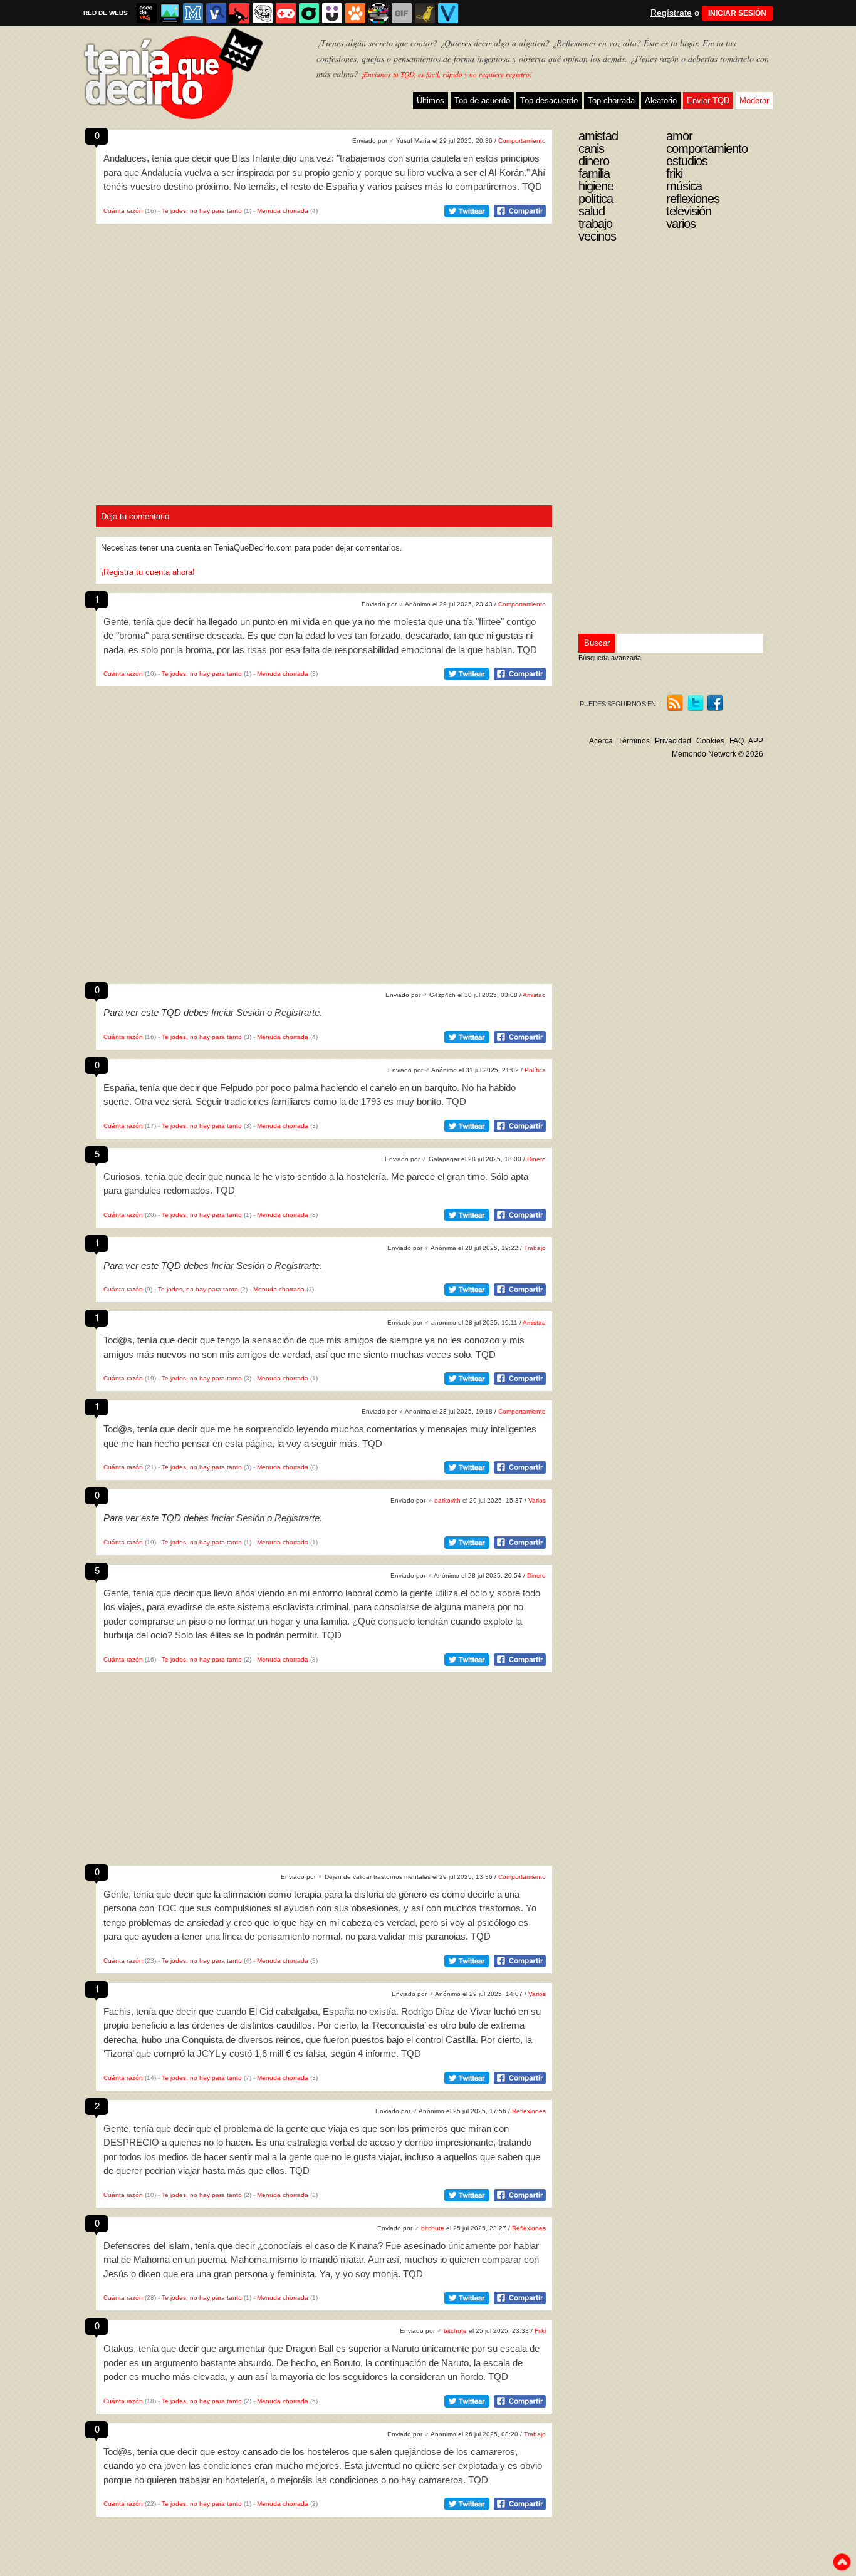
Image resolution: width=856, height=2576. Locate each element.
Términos (634, 741)
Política (535, 1070)
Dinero (536, 1159)
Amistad (534, 995)
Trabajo (535, 1248)
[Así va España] (239, 13)
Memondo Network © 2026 (718, 754)
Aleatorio (661, 101)
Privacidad (673, 741)
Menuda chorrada (283, 211)
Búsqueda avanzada (610, 658)
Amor (679, 136)
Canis (591, 148)
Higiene (596, 186)
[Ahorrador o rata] (425, 13)
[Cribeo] (309, 13)
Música (684, 186)
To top (842, 2562)
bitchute (433, 2228)
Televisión (689, 211)
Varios (537, 1500)
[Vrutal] (286, 13)
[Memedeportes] (193, 13)
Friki (540, 2331)
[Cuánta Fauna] (355, 13)
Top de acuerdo (482, 101)
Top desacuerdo (549, 101)
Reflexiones (529, 2111)
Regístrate (671, 13)
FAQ (737, 741)
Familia (594, 173)
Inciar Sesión (238, 1012)
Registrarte (297, 1012)
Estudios (687, 161)
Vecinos (597, 236)
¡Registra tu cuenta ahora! (148, 572)
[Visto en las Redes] (216, 13)
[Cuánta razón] (170, 13)
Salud (592, 211)
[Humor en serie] (332, 13)
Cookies (710, 741)
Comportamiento (522, 141)
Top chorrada (611, 101)
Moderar (754, 101)
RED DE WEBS (106, 13)
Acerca (601, 741)
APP (756, 741)
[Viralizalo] (448, 13)
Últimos (431, 101)
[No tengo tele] (378, 13)
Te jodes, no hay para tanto (202, 211)
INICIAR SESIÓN (737, 13)
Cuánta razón (123, 211)
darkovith (447, 1500)
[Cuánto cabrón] (263, 13)
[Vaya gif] (402, 13)
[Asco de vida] (147, 13)
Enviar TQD (708, 101)
